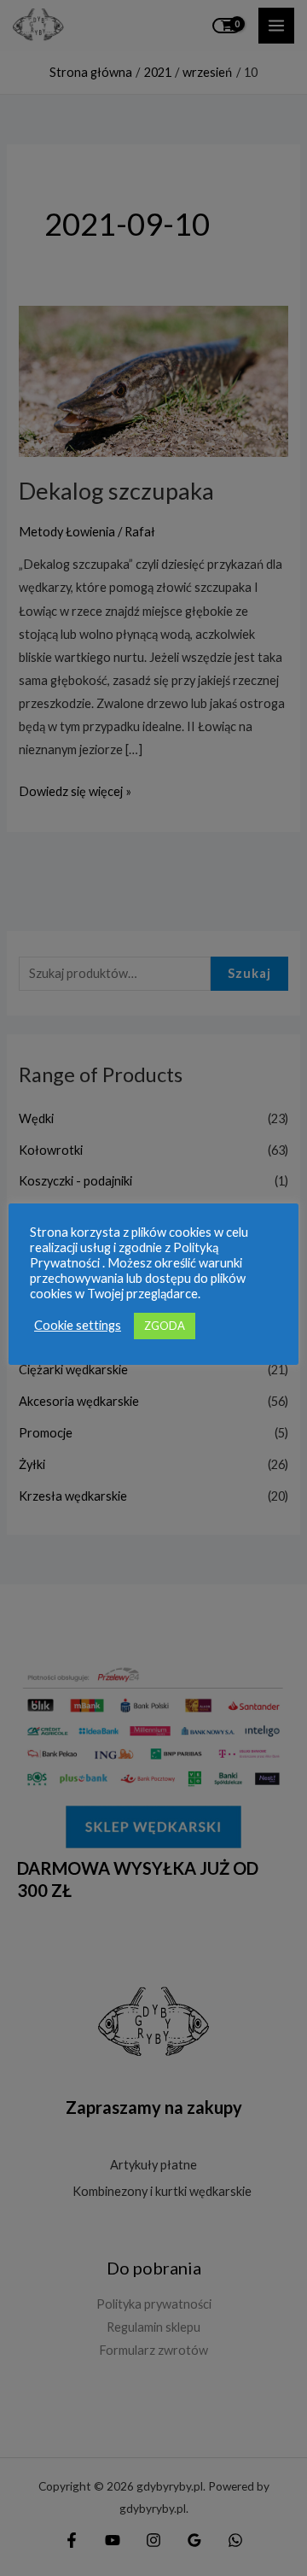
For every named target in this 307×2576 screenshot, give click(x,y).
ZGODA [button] (165, 1326)
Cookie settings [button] (78, 1325)
